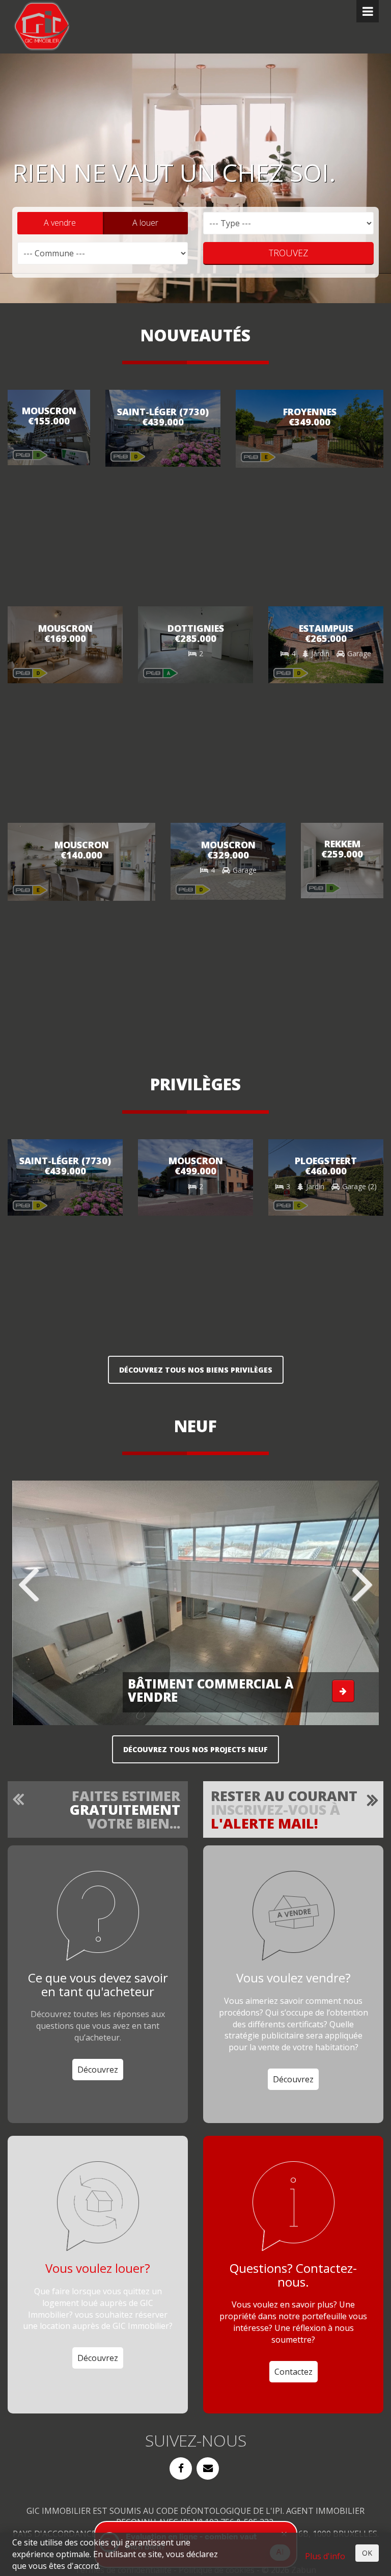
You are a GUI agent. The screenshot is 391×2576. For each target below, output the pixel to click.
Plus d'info (325, 2556)
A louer (145, 223)
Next (361, 1585)
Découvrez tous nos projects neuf (195, 1749)
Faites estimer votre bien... (125, 1809)
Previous (30, 1585)
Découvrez (98, 2070)
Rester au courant (284, 1809)
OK (367, 2553)
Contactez (294, 2372)
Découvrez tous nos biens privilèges (196, 1370)
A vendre (60, 223)
